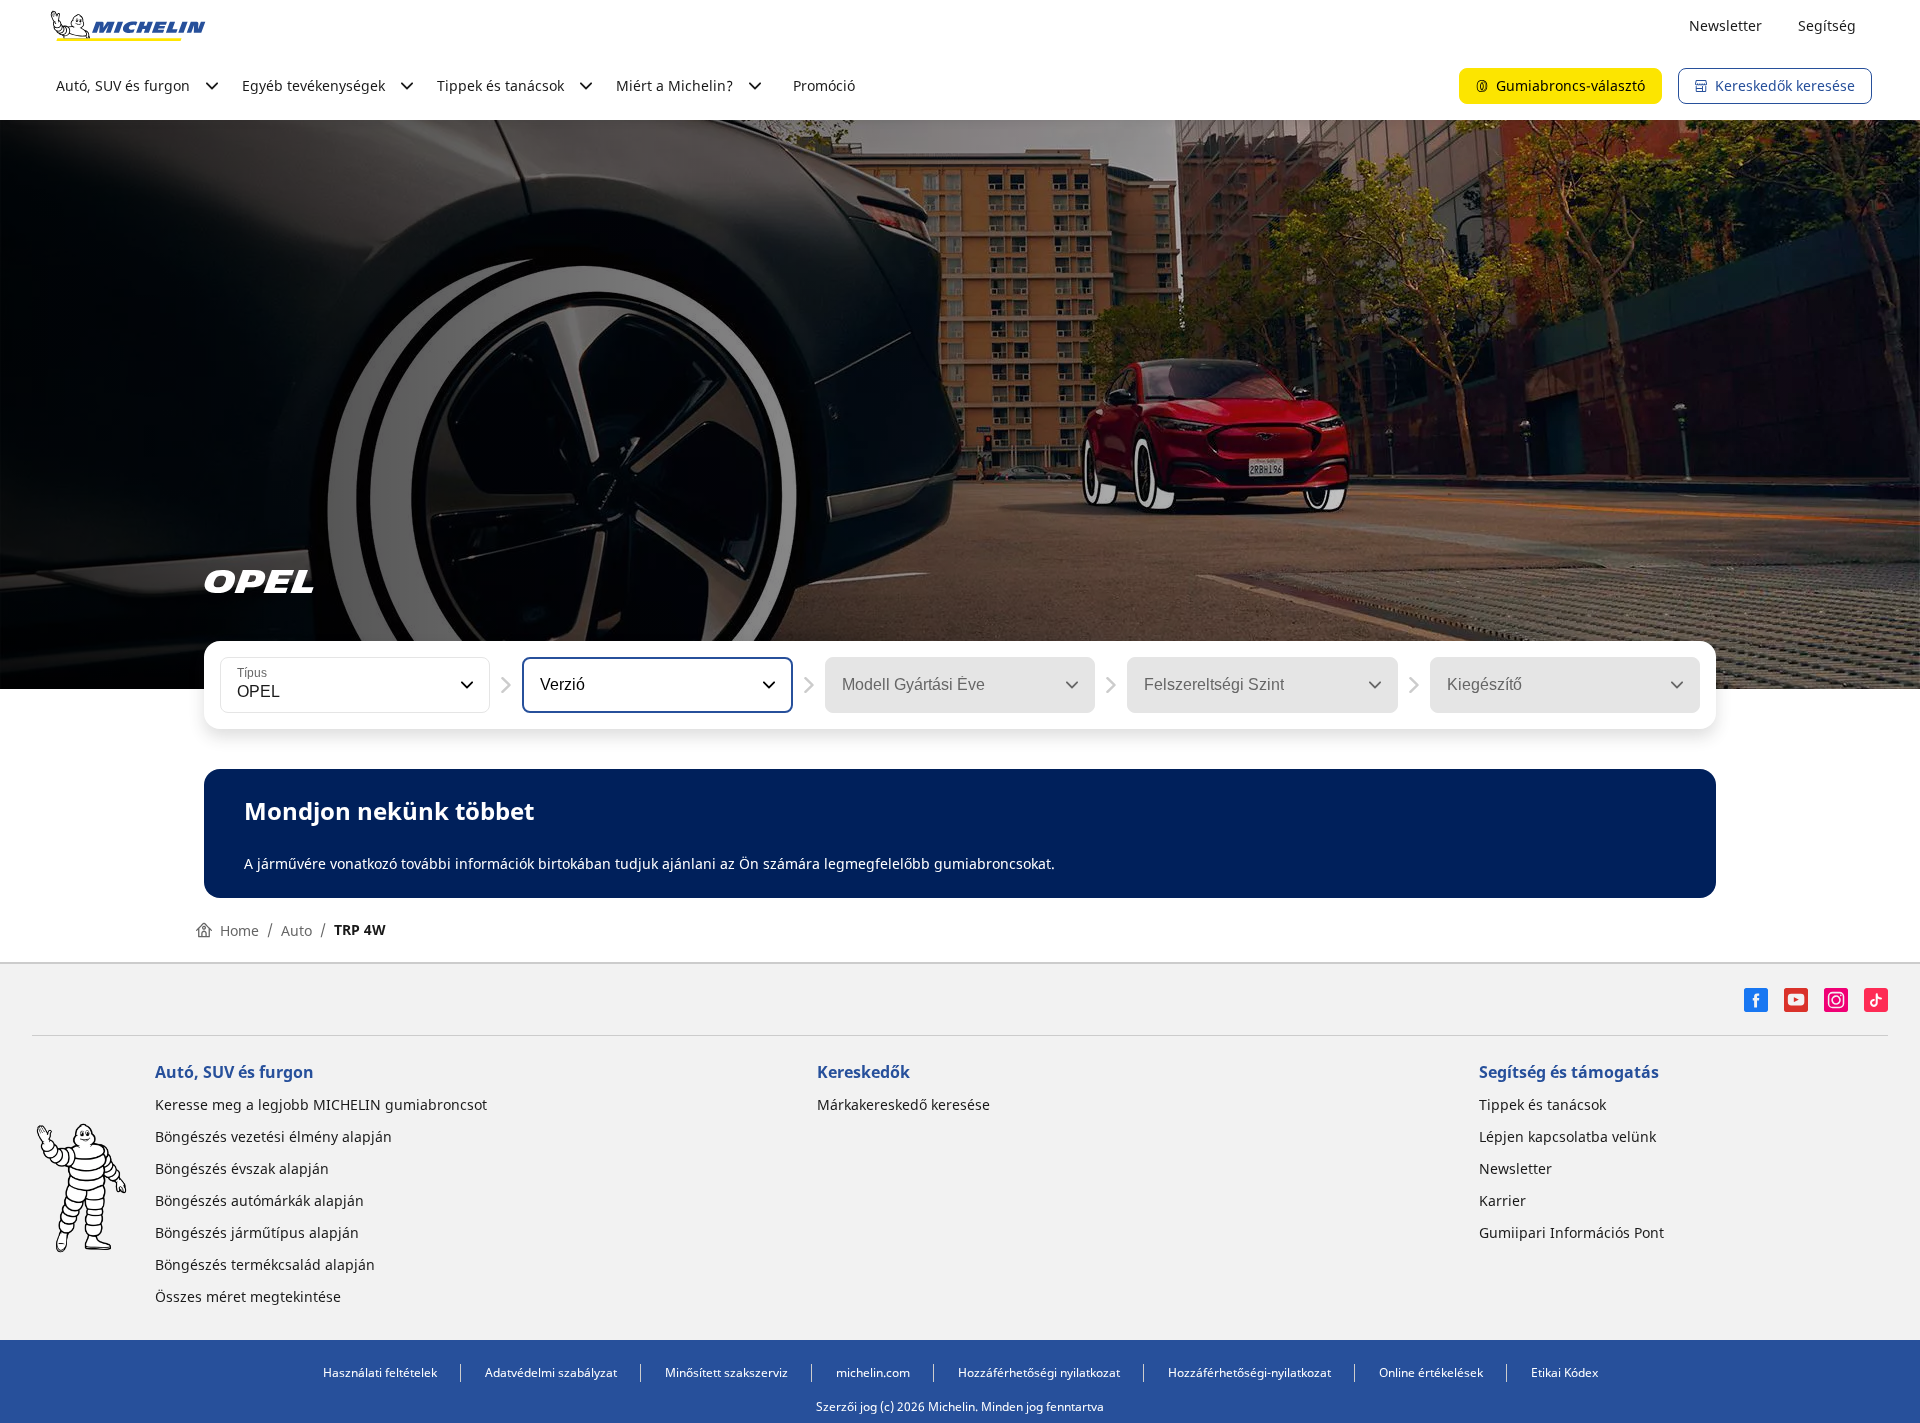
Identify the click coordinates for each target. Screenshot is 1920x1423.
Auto (296, 930)
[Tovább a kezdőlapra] (128, 26)
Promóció (824, 85)
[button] (465, 685)
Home (239, 930)
